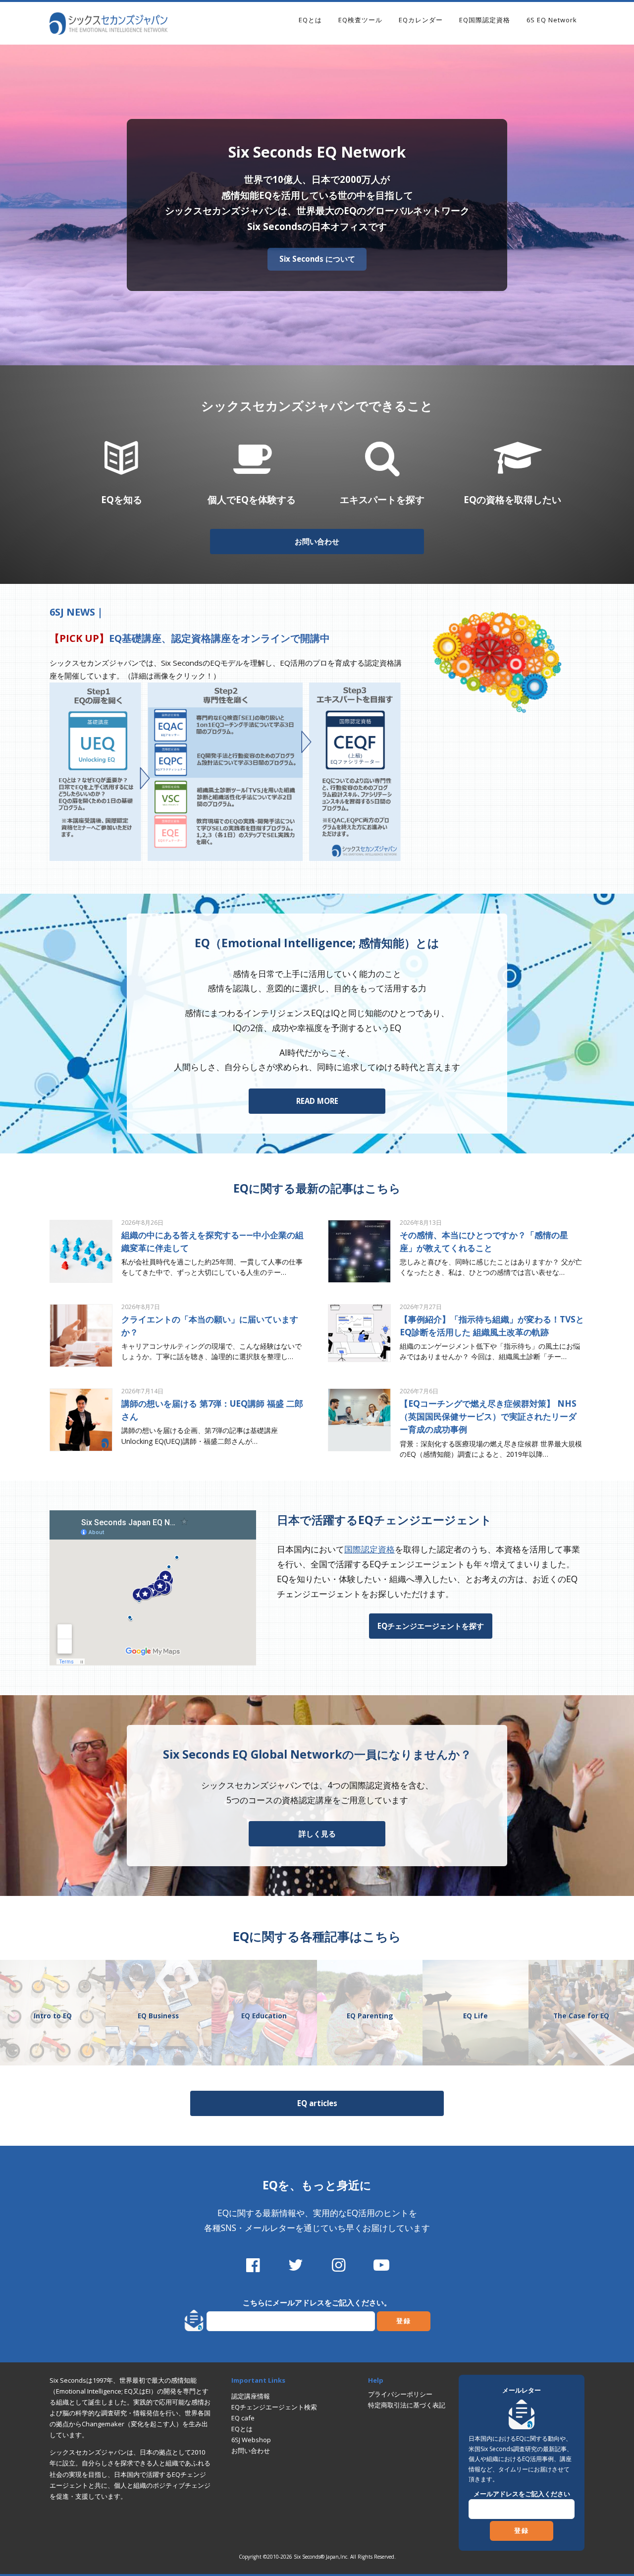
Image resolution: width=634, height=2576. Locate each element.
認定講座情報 (251, 2396)
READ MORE (317, 1101)
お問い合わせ (317, 541)
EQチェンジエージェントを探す (431, 1626)
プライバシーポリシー (400, 2394)
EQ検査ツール (360, 20)
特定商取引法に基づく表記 (407, 2405)
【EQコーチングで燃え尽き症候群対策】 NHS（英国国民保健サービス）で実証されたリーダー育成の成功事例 (488, 1416)
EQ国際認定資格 (485, 20)
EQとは (310, 20)
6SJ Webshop (251, 2440)
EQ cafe (243, 2418)
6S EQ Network (552, 20)
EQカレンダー (421, 20)
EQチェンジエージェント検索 (274, 2407)
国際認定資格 (370, 1549)
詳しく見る (317, 1833)
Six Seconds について (317, 259)
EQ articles (317, 2103)
